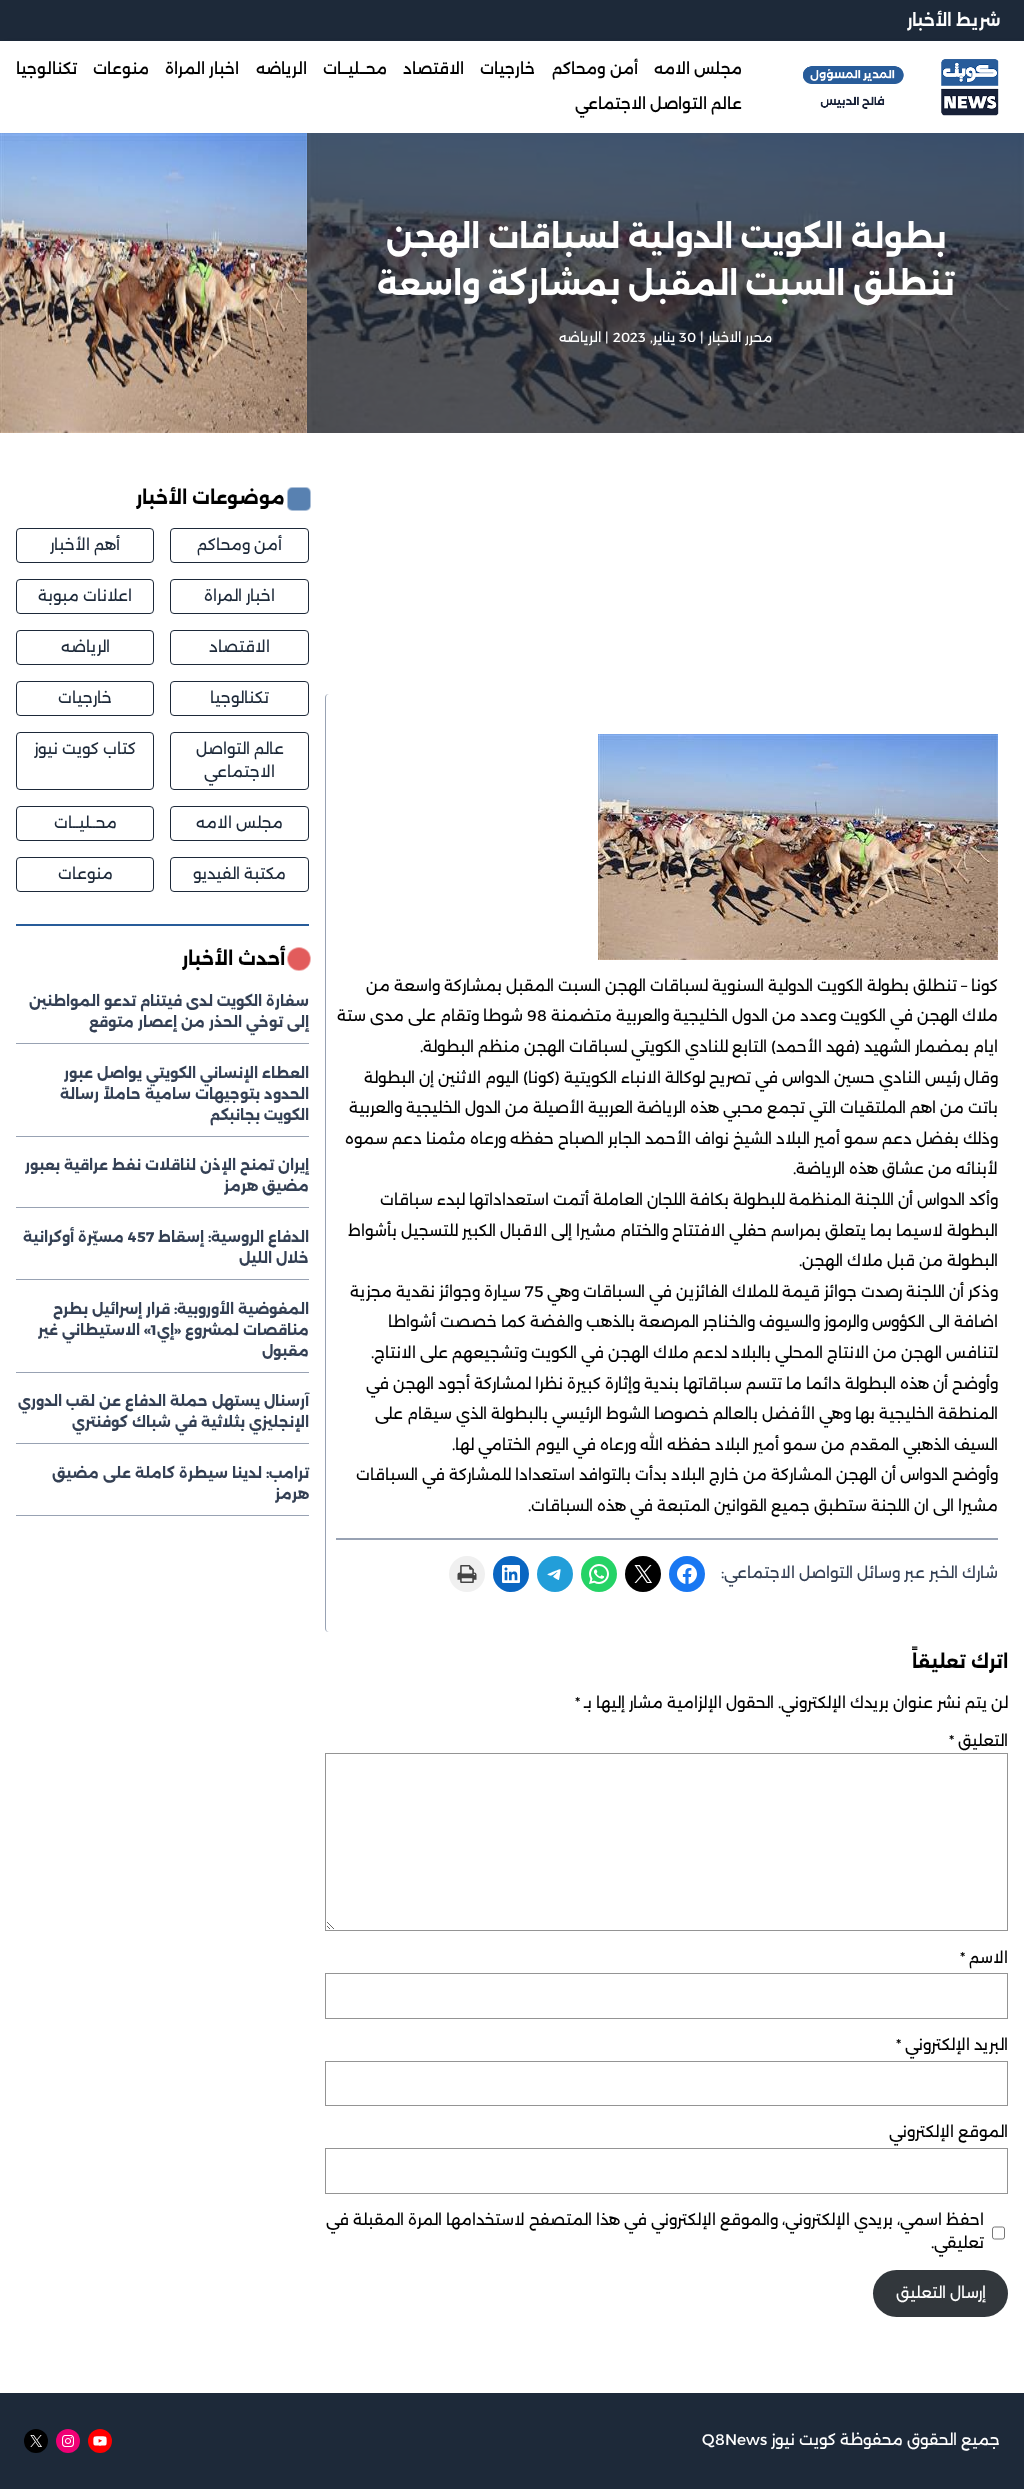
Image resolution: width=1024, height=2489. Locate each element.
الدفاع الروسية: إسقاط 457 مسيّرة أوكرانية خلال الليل (166, 1247)
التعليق (978, 1740)
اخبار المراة (239, 595)
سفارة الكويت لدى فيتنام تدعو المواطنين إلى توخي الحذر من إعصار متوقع (169, 1011)
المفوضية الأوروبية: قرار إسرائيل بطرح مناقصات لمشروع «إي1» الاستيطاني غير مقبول (173, 1330)
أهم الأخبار (85, 544)
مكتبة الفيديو (239, 873)
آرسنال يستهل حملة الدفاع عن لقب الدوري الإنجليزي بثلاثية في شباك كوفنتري (163, 1411)
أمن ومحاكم (239, 544)
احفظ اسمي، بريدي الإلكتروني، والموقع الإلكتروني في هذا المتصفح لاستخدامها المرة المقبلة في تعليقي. (655, 2231)
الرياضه (580, 337)
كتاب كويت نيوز (85, 748)
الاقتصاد (239, 646)
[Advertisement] (661, 589)
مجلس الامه (239, 822)
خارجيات (85, 697)
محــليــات (85, 822)
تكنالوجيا (239, 697)
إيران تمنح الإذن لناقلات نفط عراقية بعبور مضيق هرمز (167, 1175)
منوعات (85, 873)
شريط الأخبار (953, 20)
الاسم (984, 1957)
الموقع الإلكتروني (948, 2131)
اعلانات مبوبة (85, 595)
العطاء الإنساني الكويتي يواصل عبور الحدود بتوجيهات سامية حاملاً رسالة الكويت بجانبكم (184, 1094)
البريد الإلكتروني (952, 2044)
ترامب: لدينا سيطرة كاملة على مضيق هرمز (180, 1483)
